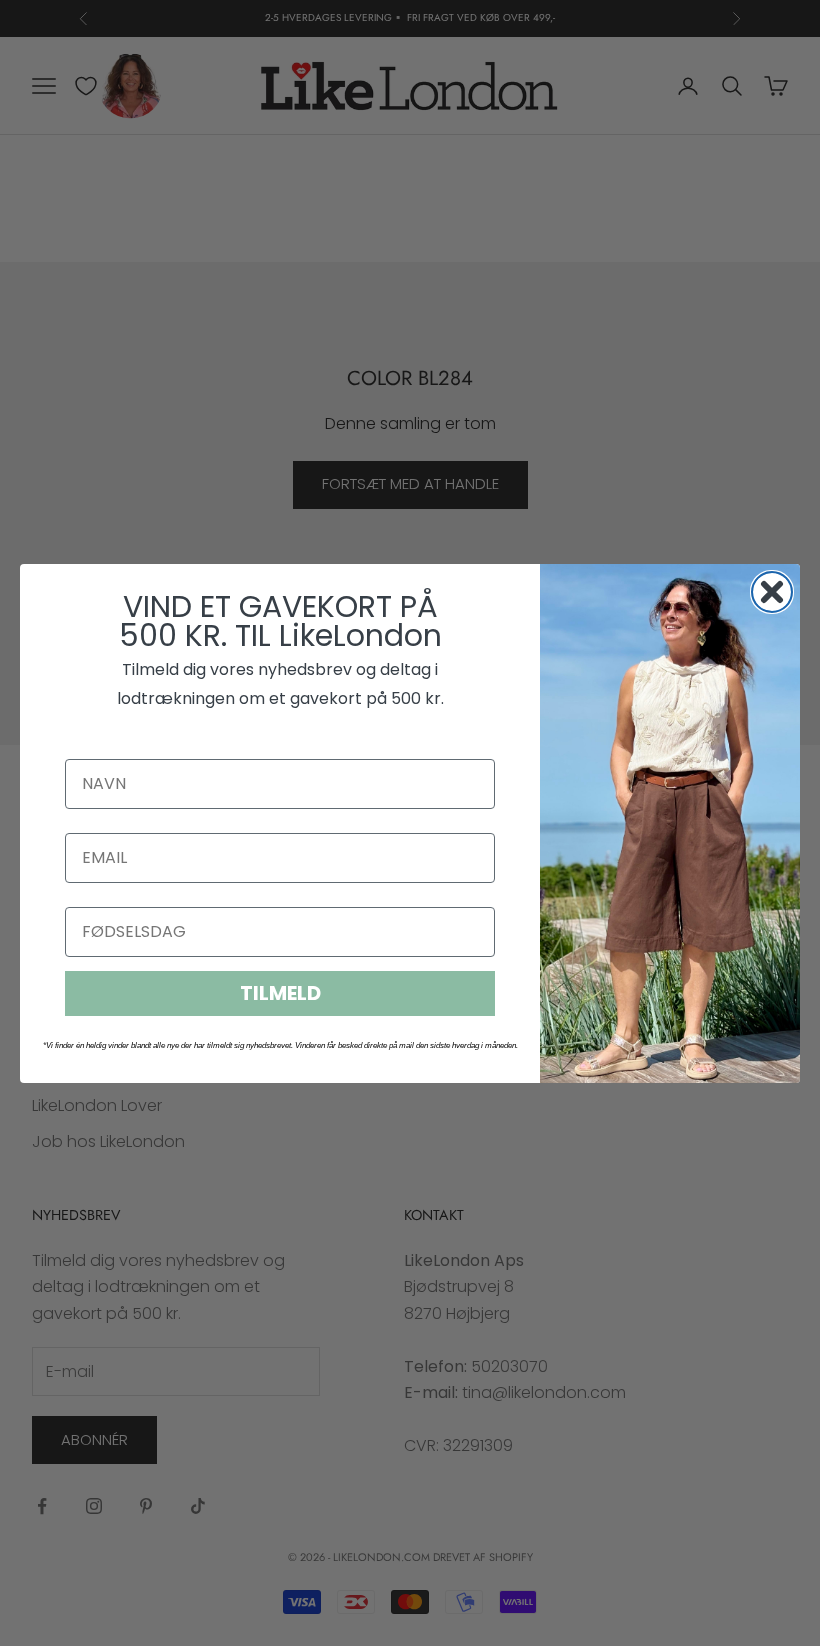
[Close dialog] (772, 592)
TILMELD (280, 993)
